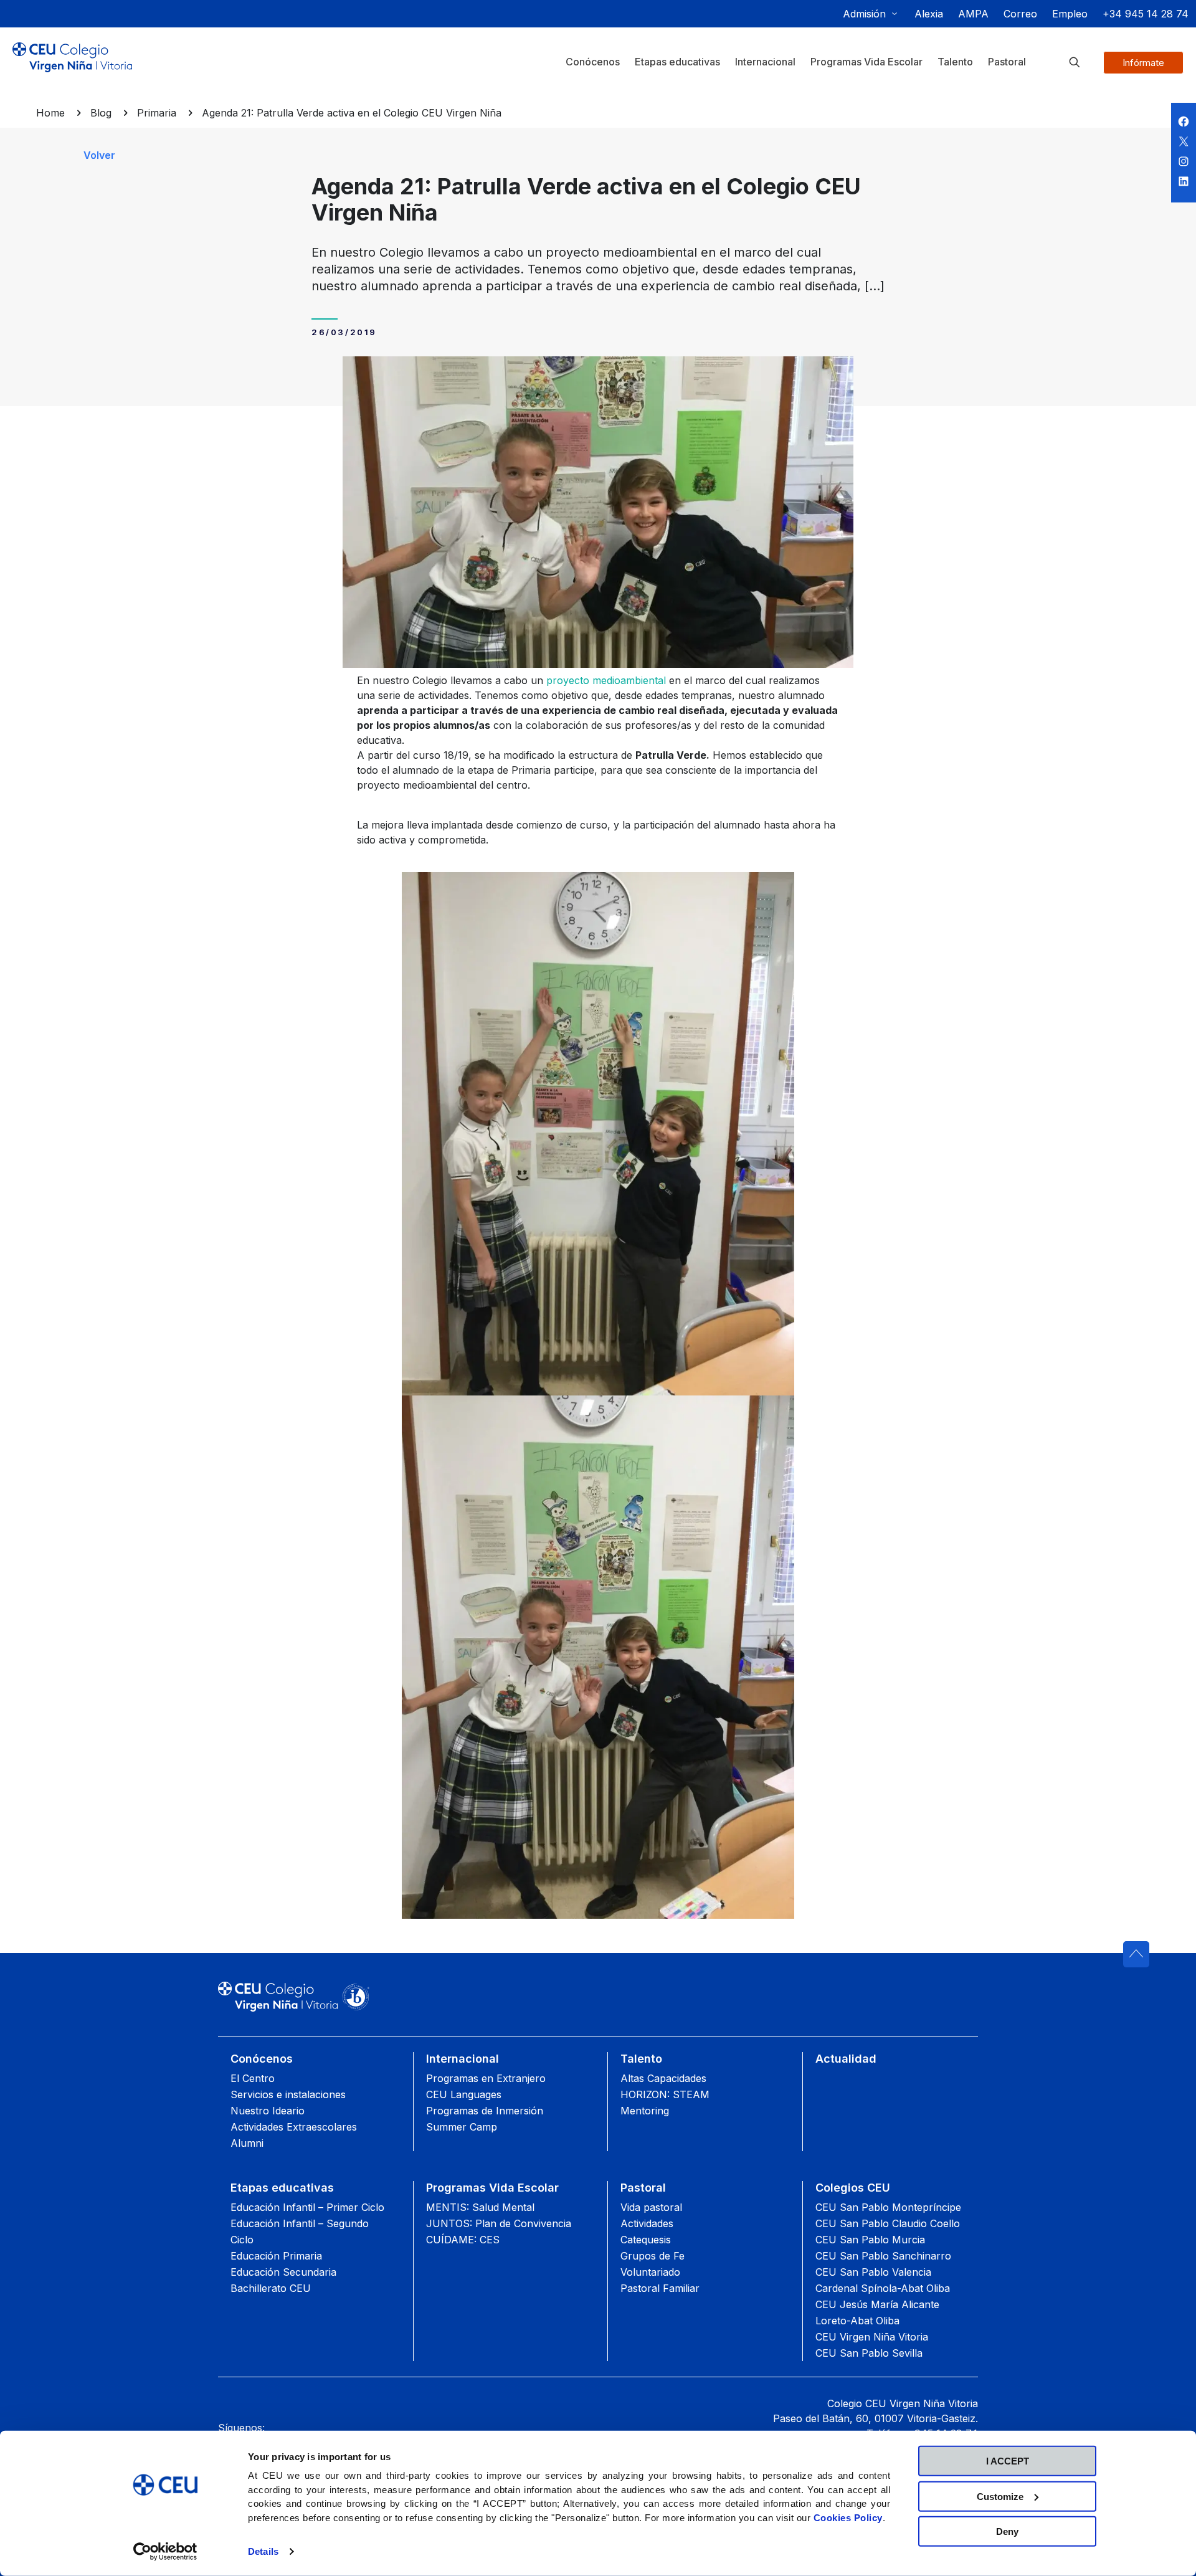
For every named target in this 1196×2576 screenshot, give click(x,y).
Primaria (157, 113)
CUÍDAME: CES (463, 2240)
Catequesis (646, 2240)
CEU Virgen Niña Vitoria (872, 2337)
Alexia (929, 14)
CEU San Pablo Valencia (873, 2272)
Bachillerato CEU (271, 2288)
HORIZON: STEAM (665, 2094)
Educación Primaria (276, 2256)
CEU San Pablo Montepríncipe (888, 2207)
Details (263, 2551)
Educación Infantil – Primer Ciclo (307, 2207)
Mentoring (645, 2111)
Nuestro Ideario (268, 2111)
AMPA (973, 14)
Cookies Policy (848, 2517)
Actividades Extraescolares (294, 2127)
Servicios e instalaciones (288, 2094)
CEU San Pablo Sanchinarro (883, 2256)
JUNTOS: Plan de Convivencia (499, 2223)
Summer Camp (462, 2127)
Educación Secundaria (283, 2272)
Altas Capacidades (663, 2078)
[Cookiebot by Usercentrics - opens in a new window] (165, 2552)
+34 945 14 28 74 (1146, 14)
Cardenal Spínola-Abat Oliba (883, 2288)
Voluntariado (650, 2272)
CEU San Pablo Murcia (870, 2240)
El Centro (253, 2078)
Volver (99, 155)
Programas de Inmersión (485, 2111)
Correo (1020, 14)
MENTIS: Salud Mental (480, 2207)
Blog (101, 113)
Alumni (247, 2143)
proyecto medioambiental (606, 680)
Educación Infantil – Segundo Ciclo (300, 2231)
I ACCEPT (1008, 2461)
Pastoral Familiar (660, 2288)
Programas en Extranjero (486, 2078)
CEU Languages (464, 2094)
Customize (1000, 2496)
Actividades (647, 2223)
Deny (1007, 2531)
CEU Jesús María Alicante (877, 2304)
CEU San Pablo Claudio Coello (888, 2223)
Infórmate (1143, 63)
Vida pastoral (651, 2207)
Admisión (864, 14)
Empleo (1070, 14)
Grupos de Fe (653, 2256)
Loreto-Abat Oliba (857, 2321)
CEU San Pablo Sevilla (869, 2353)
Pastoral (643, 2188)
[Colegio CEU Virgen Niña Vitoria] (72, 67)
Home (50, 113)
